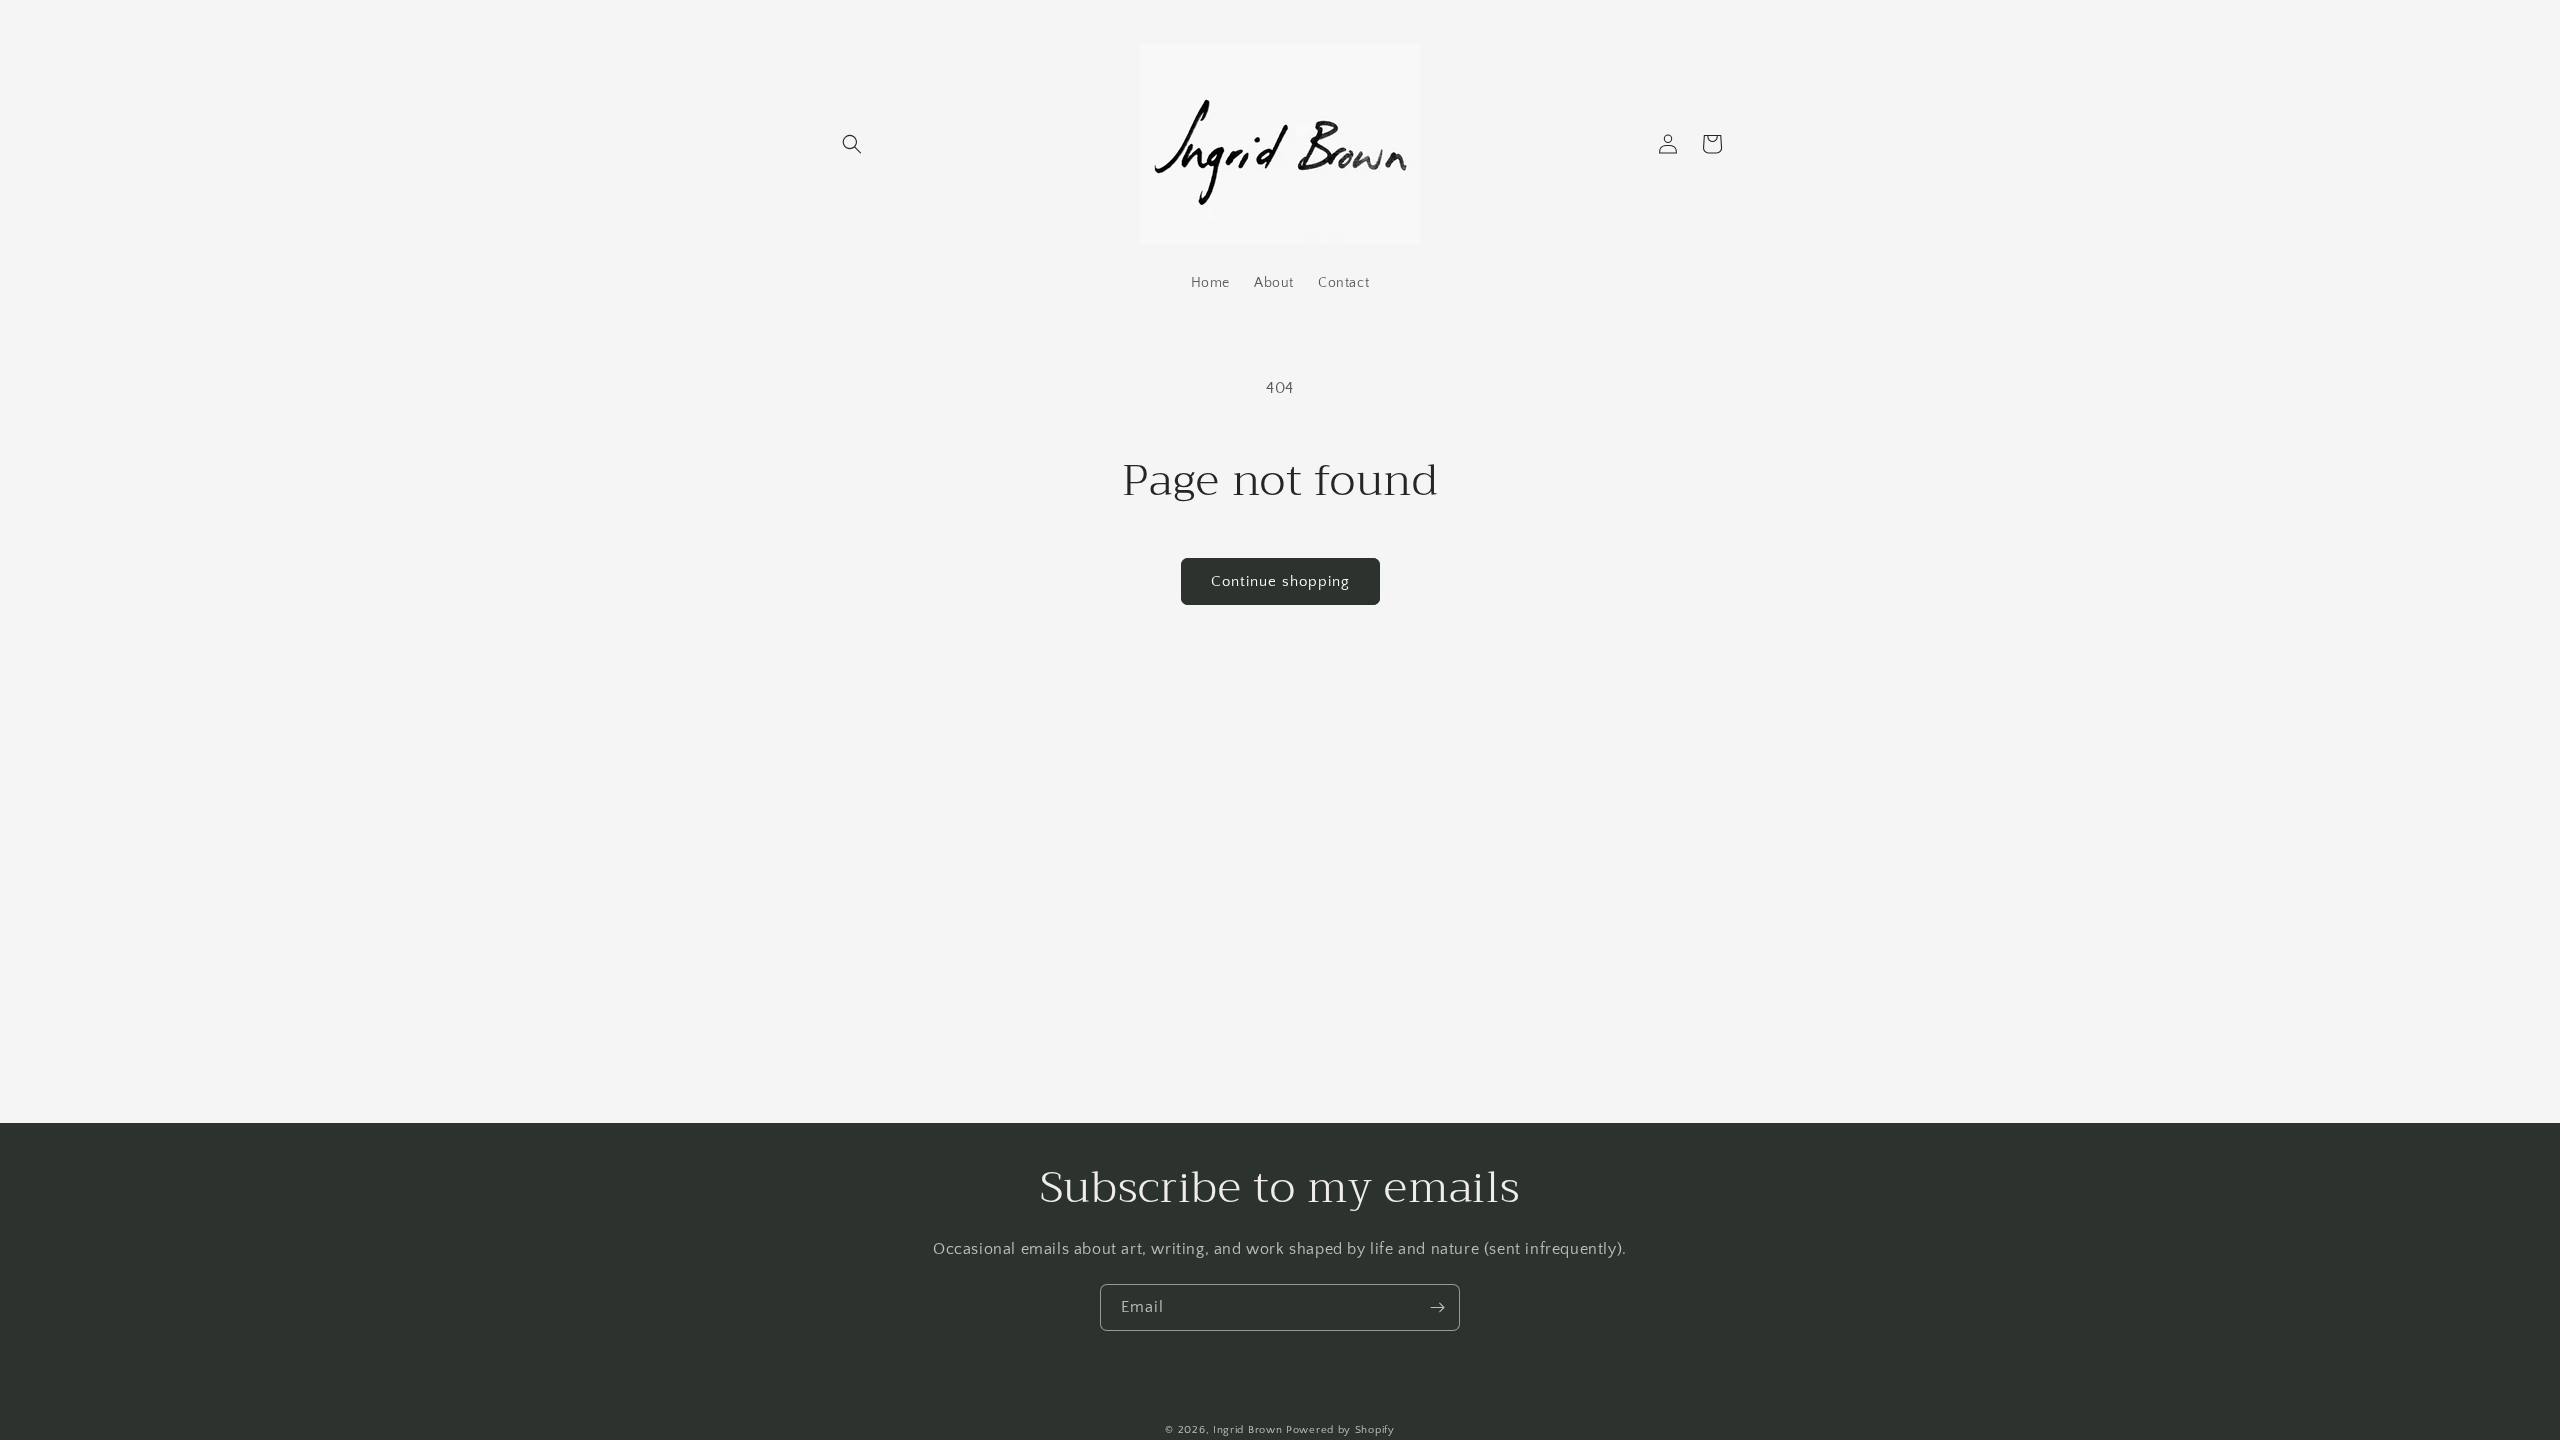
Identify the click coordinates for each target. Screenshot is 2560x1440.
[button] (852, 144)
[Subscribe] (1437, 1307)
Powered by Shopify (1340, 1430)
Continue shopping (1280, 581)
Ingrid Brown (1247, 1430)
